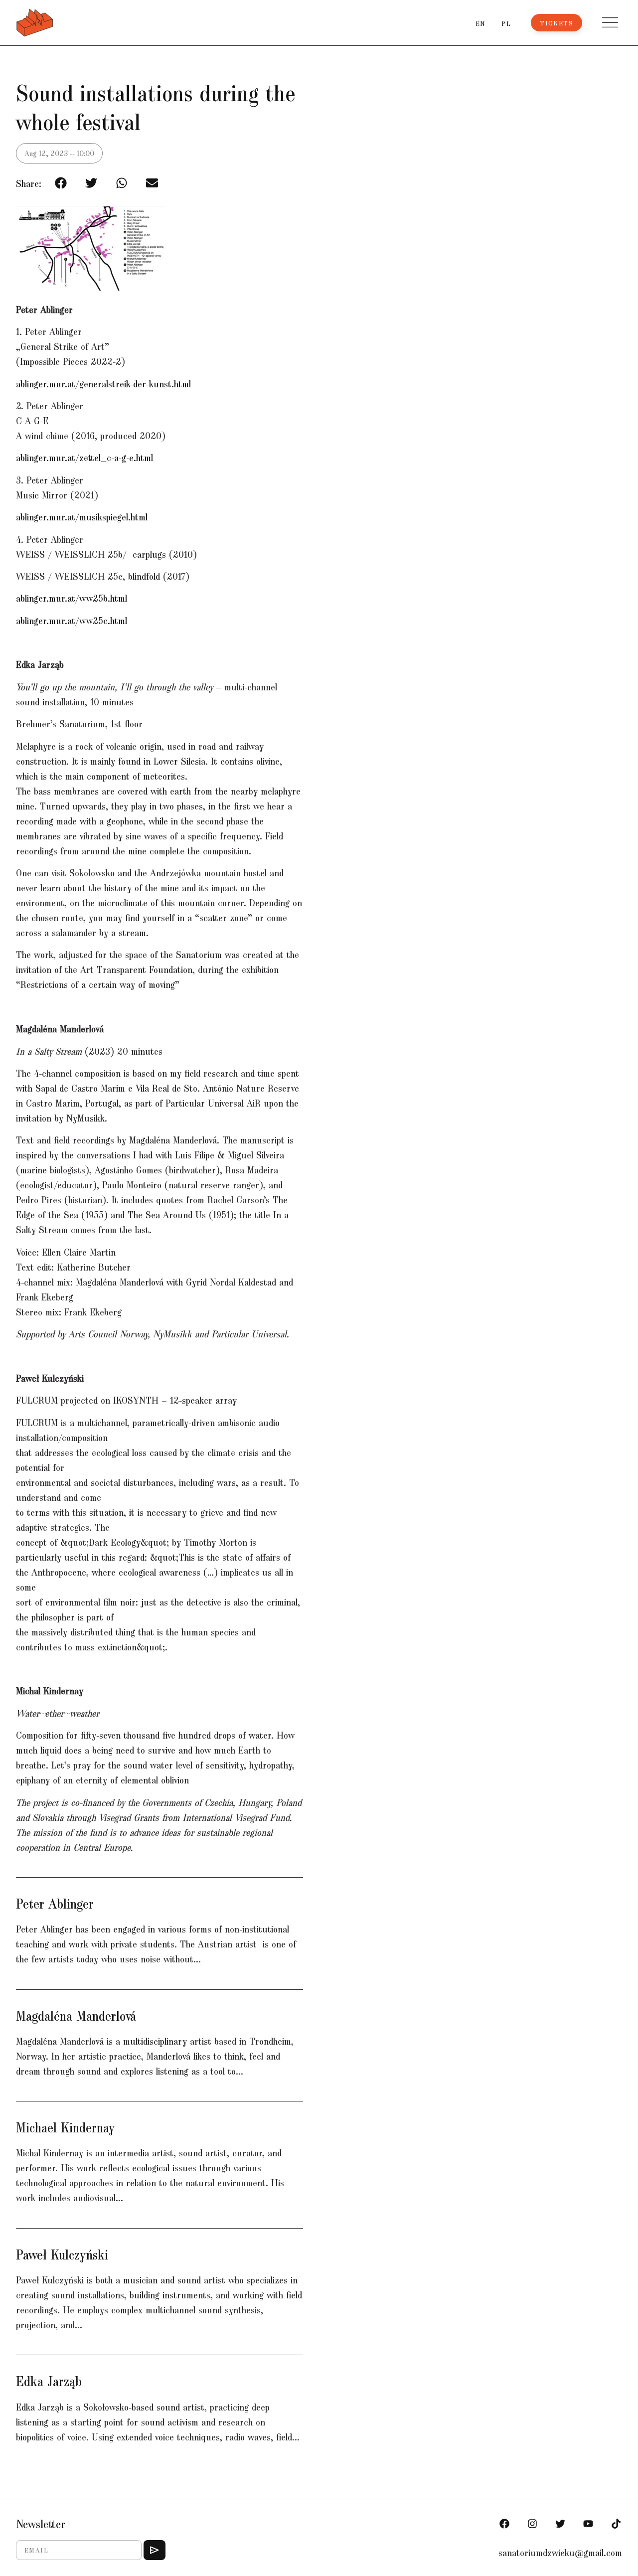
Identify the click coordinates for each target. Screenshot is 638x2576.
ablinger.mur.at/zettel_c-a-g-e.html (84, 457)
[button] (610, 22)
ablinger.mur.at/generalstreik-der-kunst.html (103, 383)
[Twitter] (560, 2524)
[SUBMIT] (155, 2550)
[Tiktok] (616, 2524)
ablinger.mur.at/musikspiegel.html (82, 516)
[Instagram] (532, 2524)
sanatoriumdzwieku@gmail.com (560, 2552)
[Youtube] (588, 2524)
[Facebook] (504, 2524)
